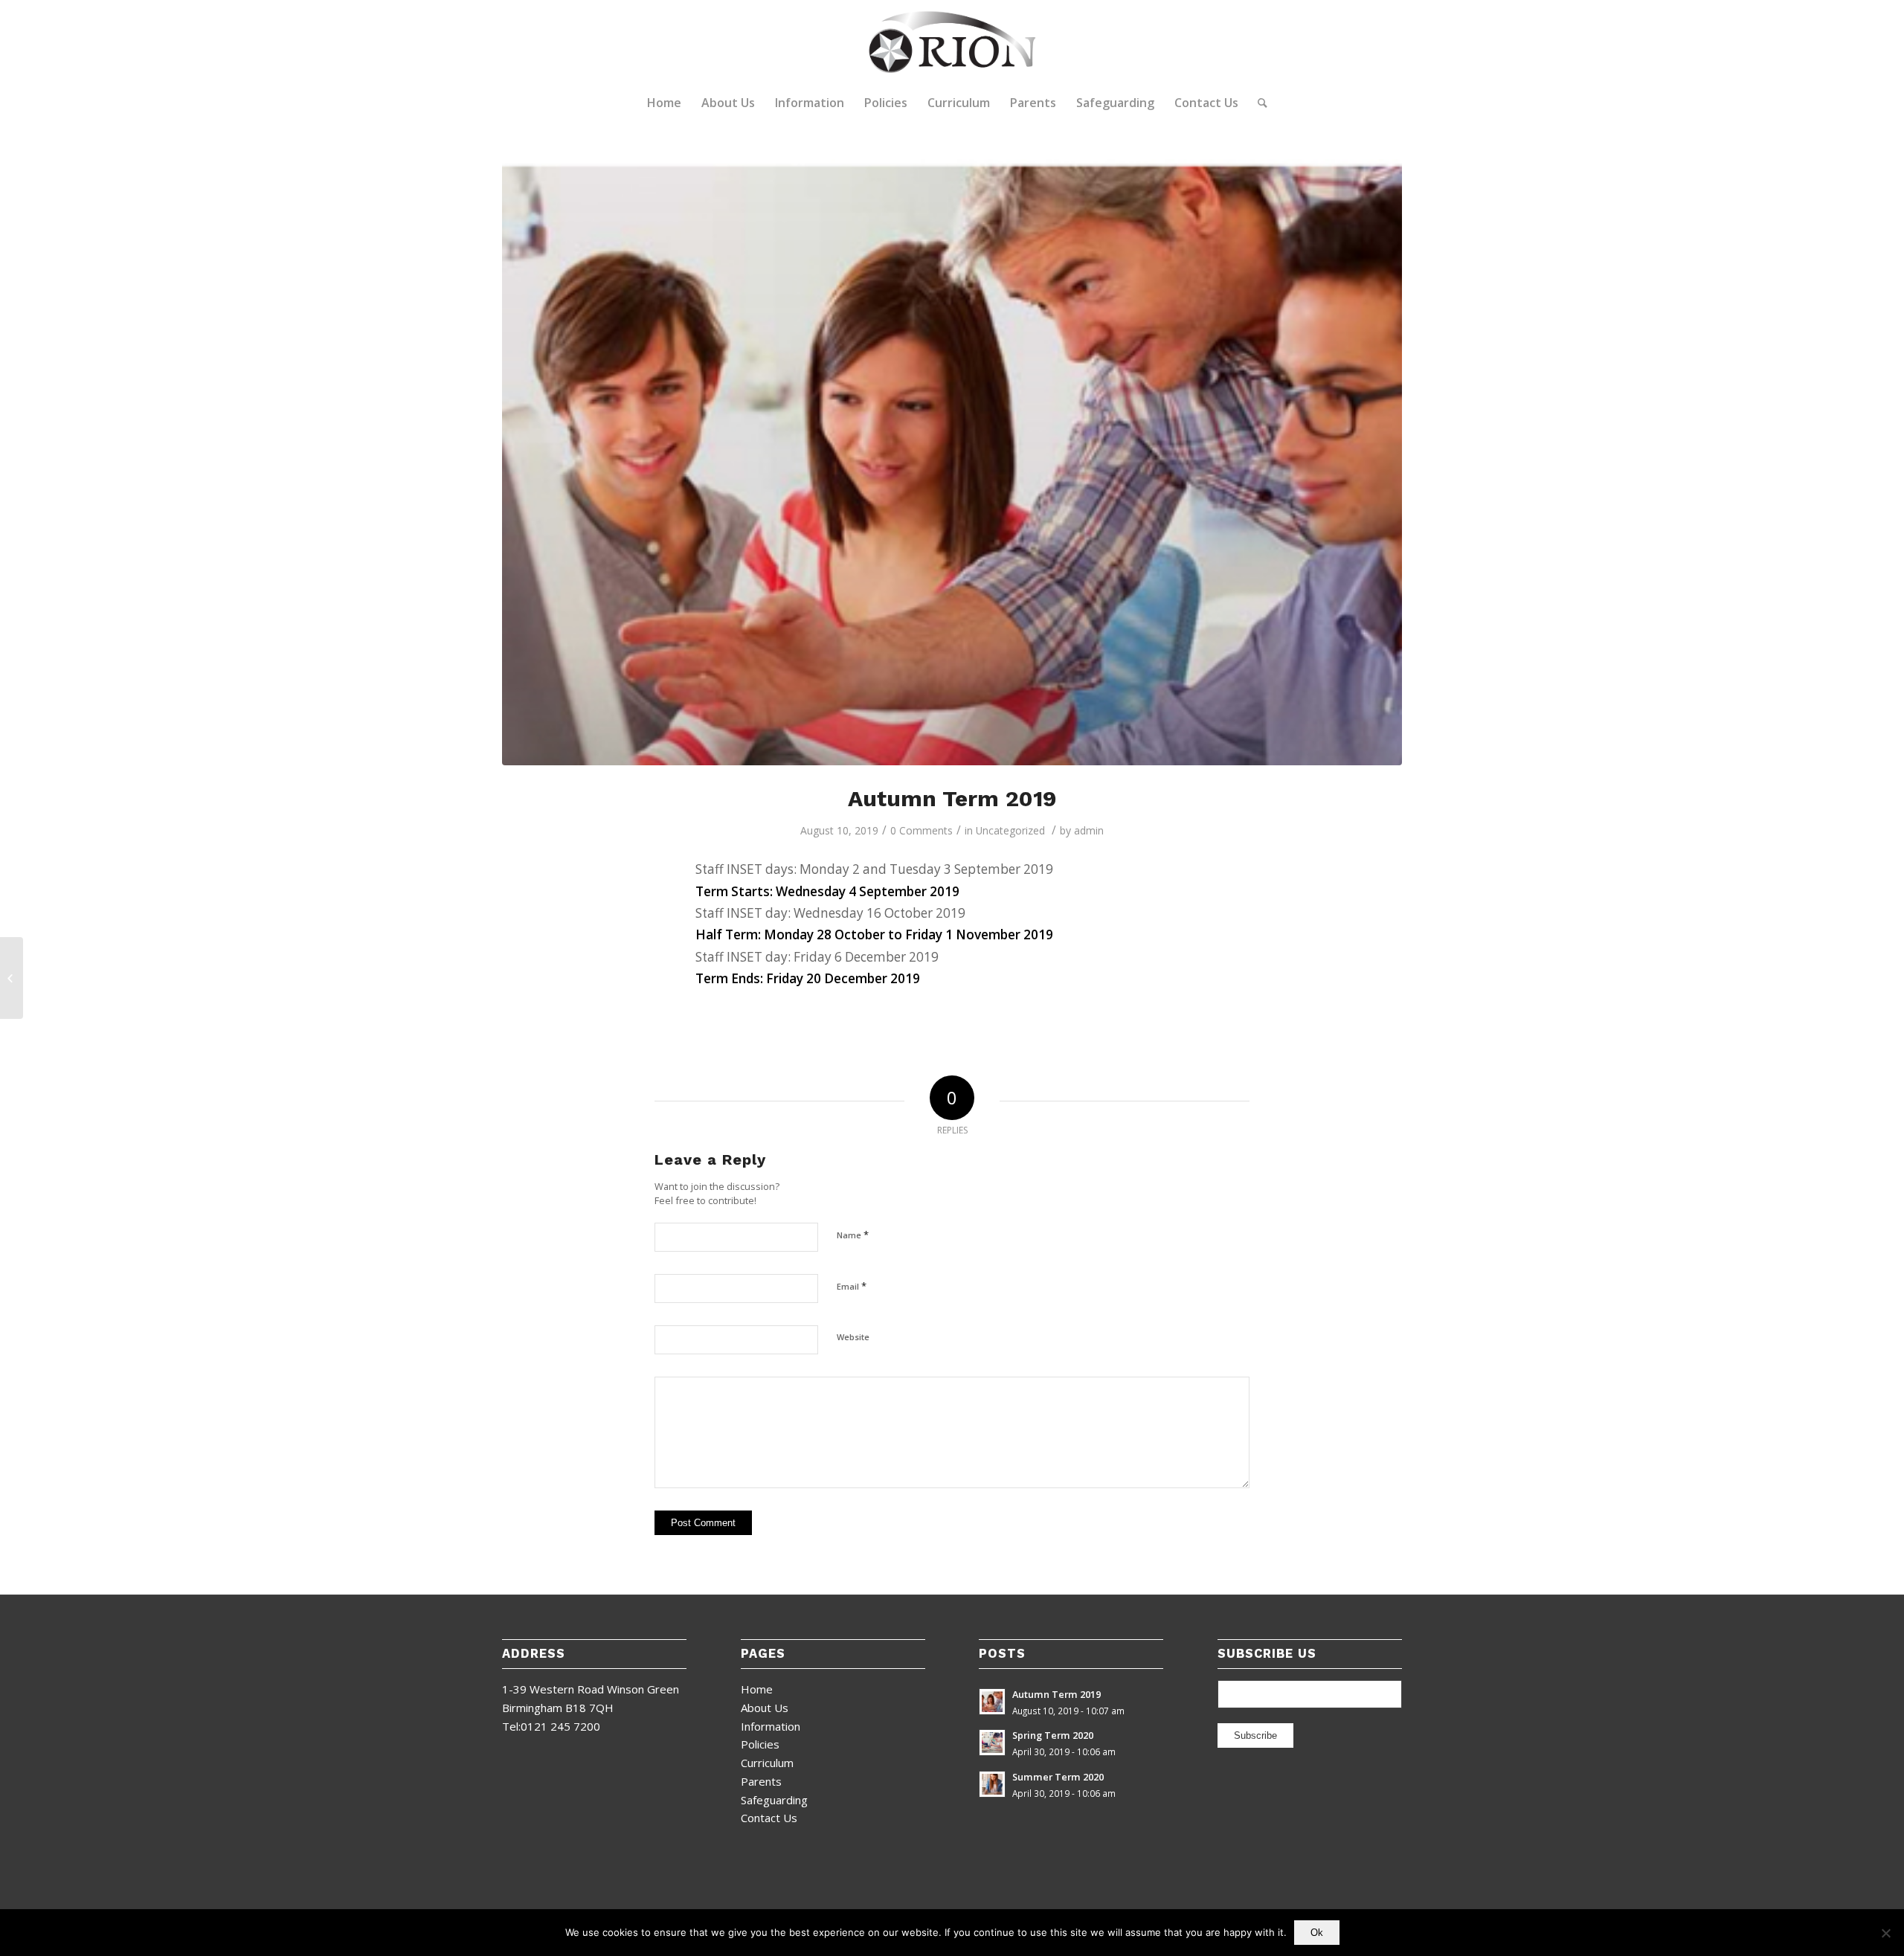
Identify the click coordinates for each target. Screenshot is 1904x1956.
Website (853, 1337)
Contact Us (769, 1818)
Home (757, 1689)
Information (771, 1726)
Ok (1317, 1933)
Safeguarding (774, 1800)
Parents (761, 1781)
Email (852, 1286)
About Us (765, 1708)
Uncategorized (1010, 830)
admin (1089, 830)
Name (853, 1235)
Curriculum (767, 1763)
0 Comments (922, 830)
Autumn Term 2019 (952, 798)
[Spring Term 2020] (12, 978)
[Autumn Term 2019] (952, 462)
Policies (760, 1744)
